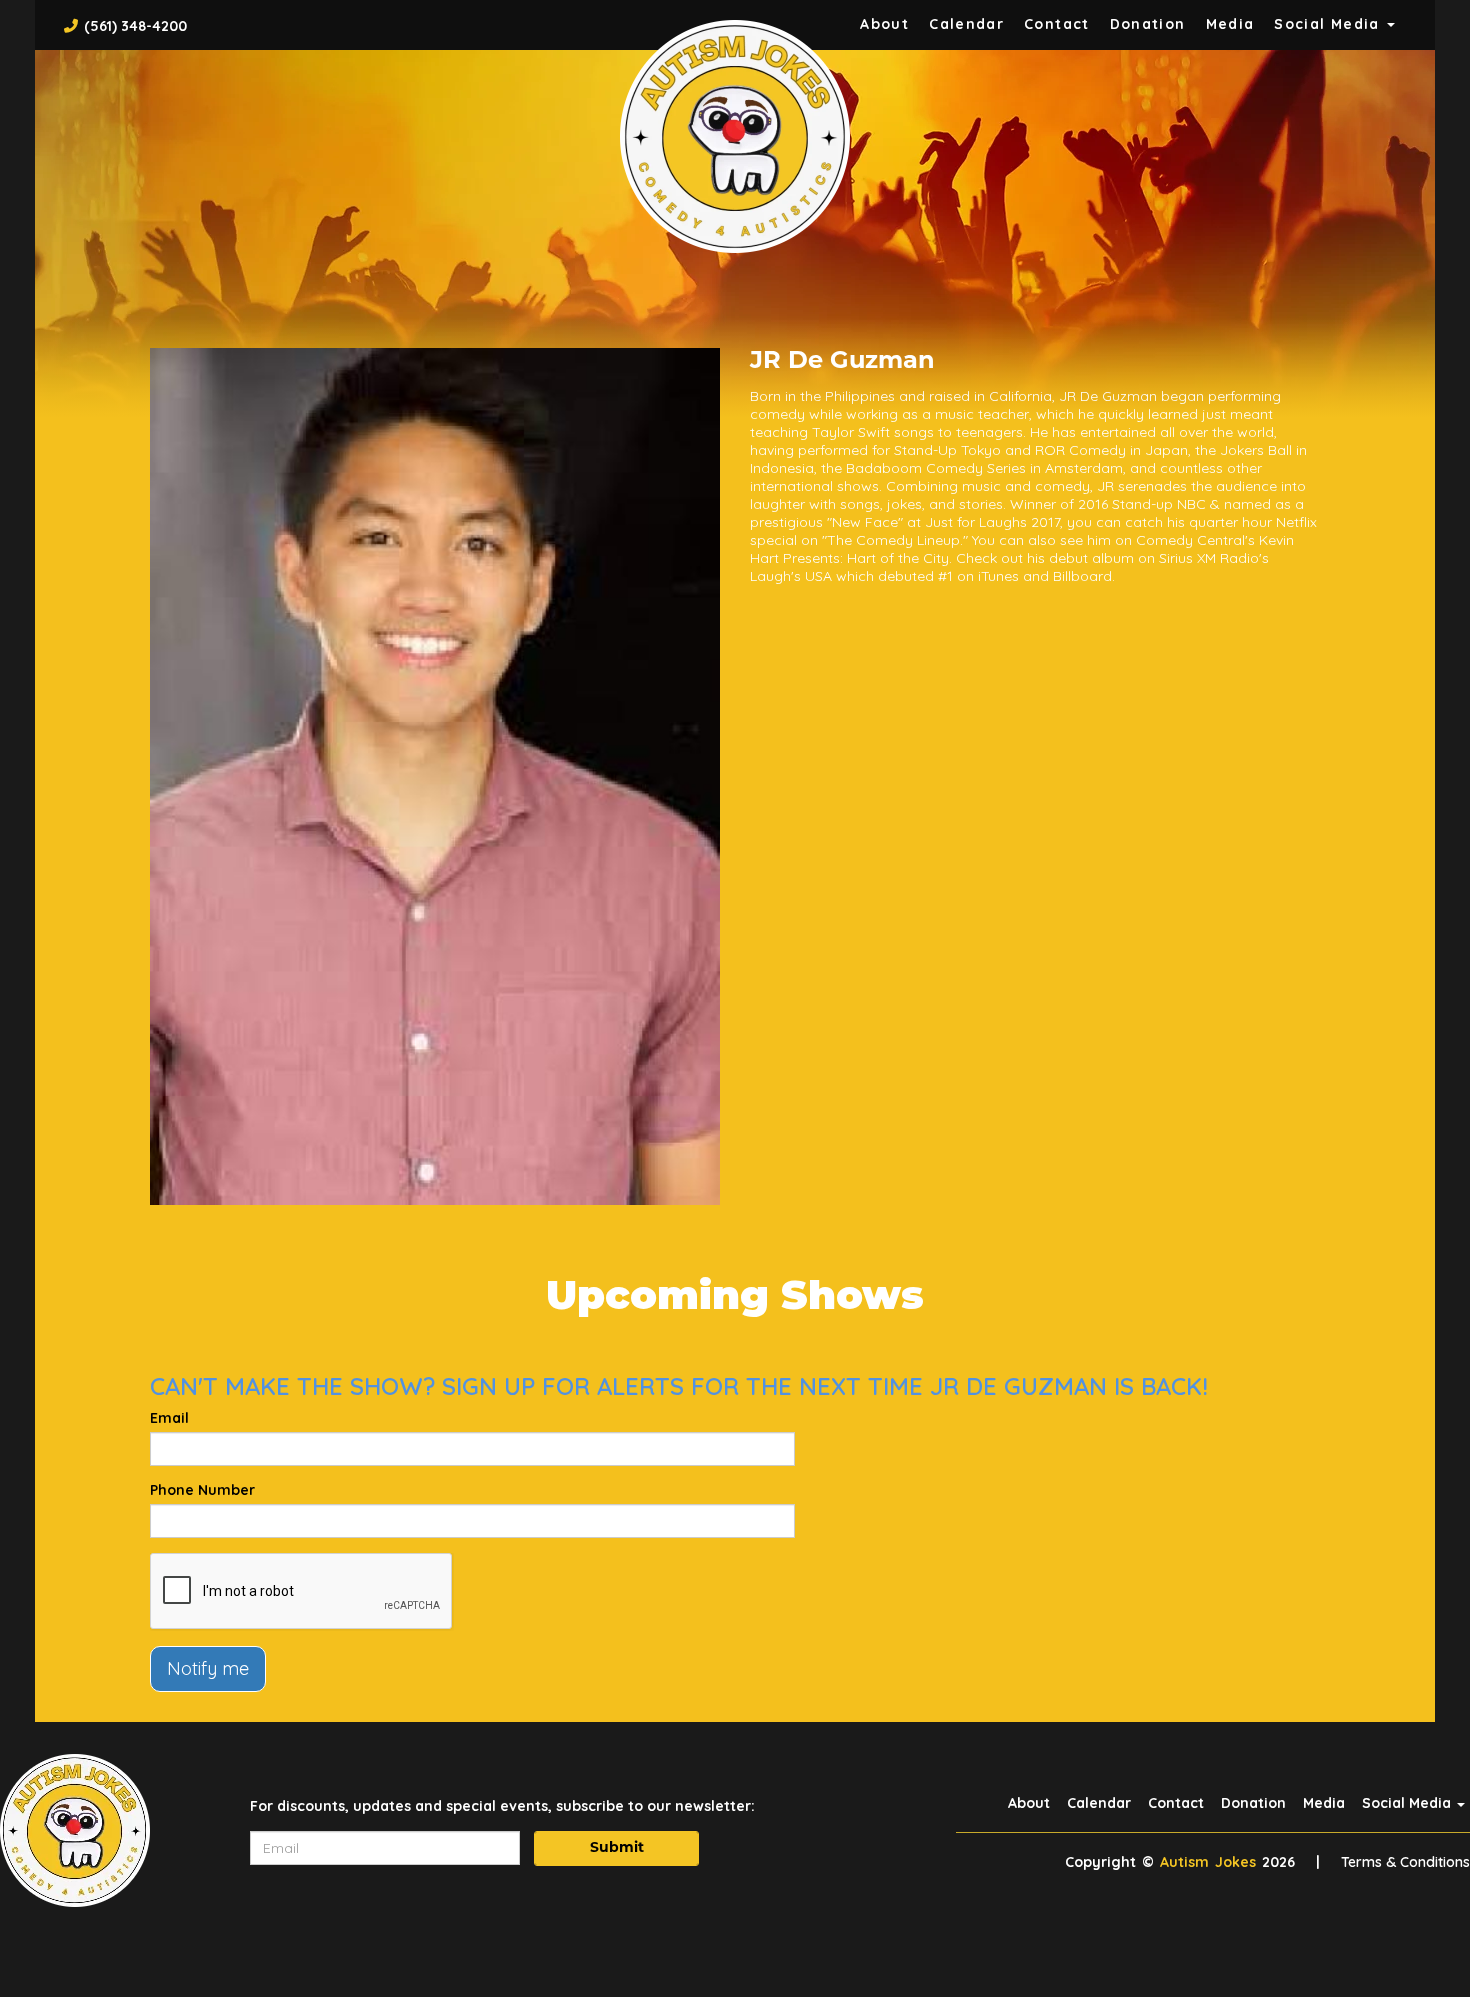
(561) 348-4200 (135, 26)
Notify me (208, 1668)
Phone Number (202, 1490)
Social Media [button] (1329, 24)
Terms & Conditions (1405, 1862)
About (884, 24)
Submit (617, 1848)
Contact (1057, 24)
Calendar (966, 24)
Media (1230, 24)
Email (169, 1418)
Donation (1148, 24)
